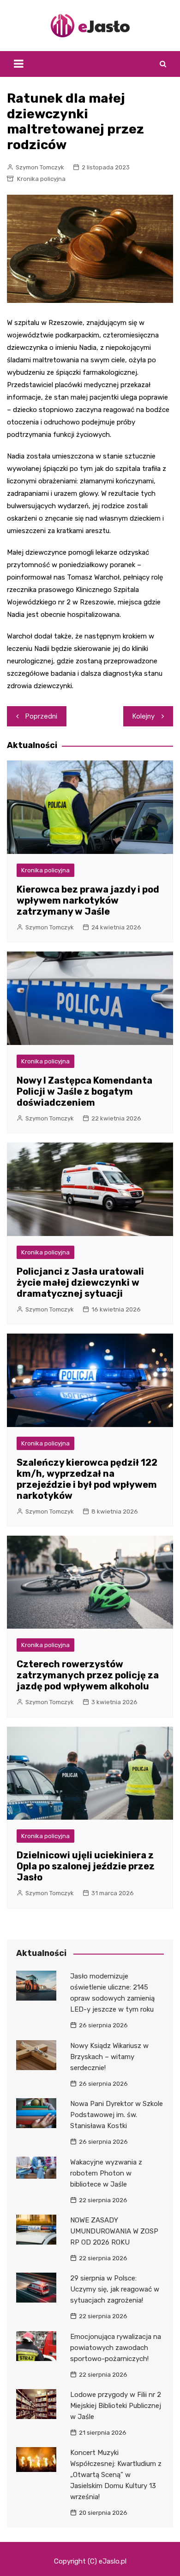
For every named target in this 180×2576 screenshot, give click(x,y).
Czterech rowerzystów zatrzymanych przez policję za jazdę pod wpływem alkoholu (88, 1675)
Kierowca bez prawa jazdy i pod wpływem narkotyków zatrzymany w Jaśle (88, 900)
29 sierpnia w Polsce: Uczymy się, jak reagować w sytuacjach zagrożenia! (115, 2289)
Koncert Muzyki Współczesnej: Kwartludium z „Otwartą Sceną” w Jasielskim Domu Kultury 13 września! (116, 2475)
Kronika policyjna (41, 179)
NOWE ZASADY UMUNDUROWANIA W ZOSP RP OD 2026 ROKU (114, 2231)
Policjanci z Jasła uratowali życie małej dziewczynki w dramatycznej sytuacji (80, 1282)
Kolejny (144, 716)
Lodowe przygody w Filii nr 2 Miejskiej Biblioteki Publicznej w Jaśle (116, 2406)
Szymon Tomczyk (40, 167)
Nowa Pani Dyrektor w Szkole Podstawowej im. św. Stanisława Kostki (117, 2115)
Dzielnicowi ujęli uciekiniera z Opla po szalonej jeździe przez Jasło (86, 1866)
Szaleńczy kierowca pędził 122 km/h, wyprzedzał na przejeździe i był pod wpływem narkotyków (87, 1479)
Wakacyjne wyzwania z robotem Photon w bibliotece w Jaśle (106, 2173)
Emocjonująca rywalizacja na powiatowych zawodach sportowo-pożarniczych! (116, 2348)
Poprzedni (41, 716)
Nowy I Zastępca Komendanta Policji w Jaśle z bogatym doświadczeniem (84, 1091)
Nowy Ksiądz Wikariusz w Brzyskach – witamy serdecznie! (109, 2057)
